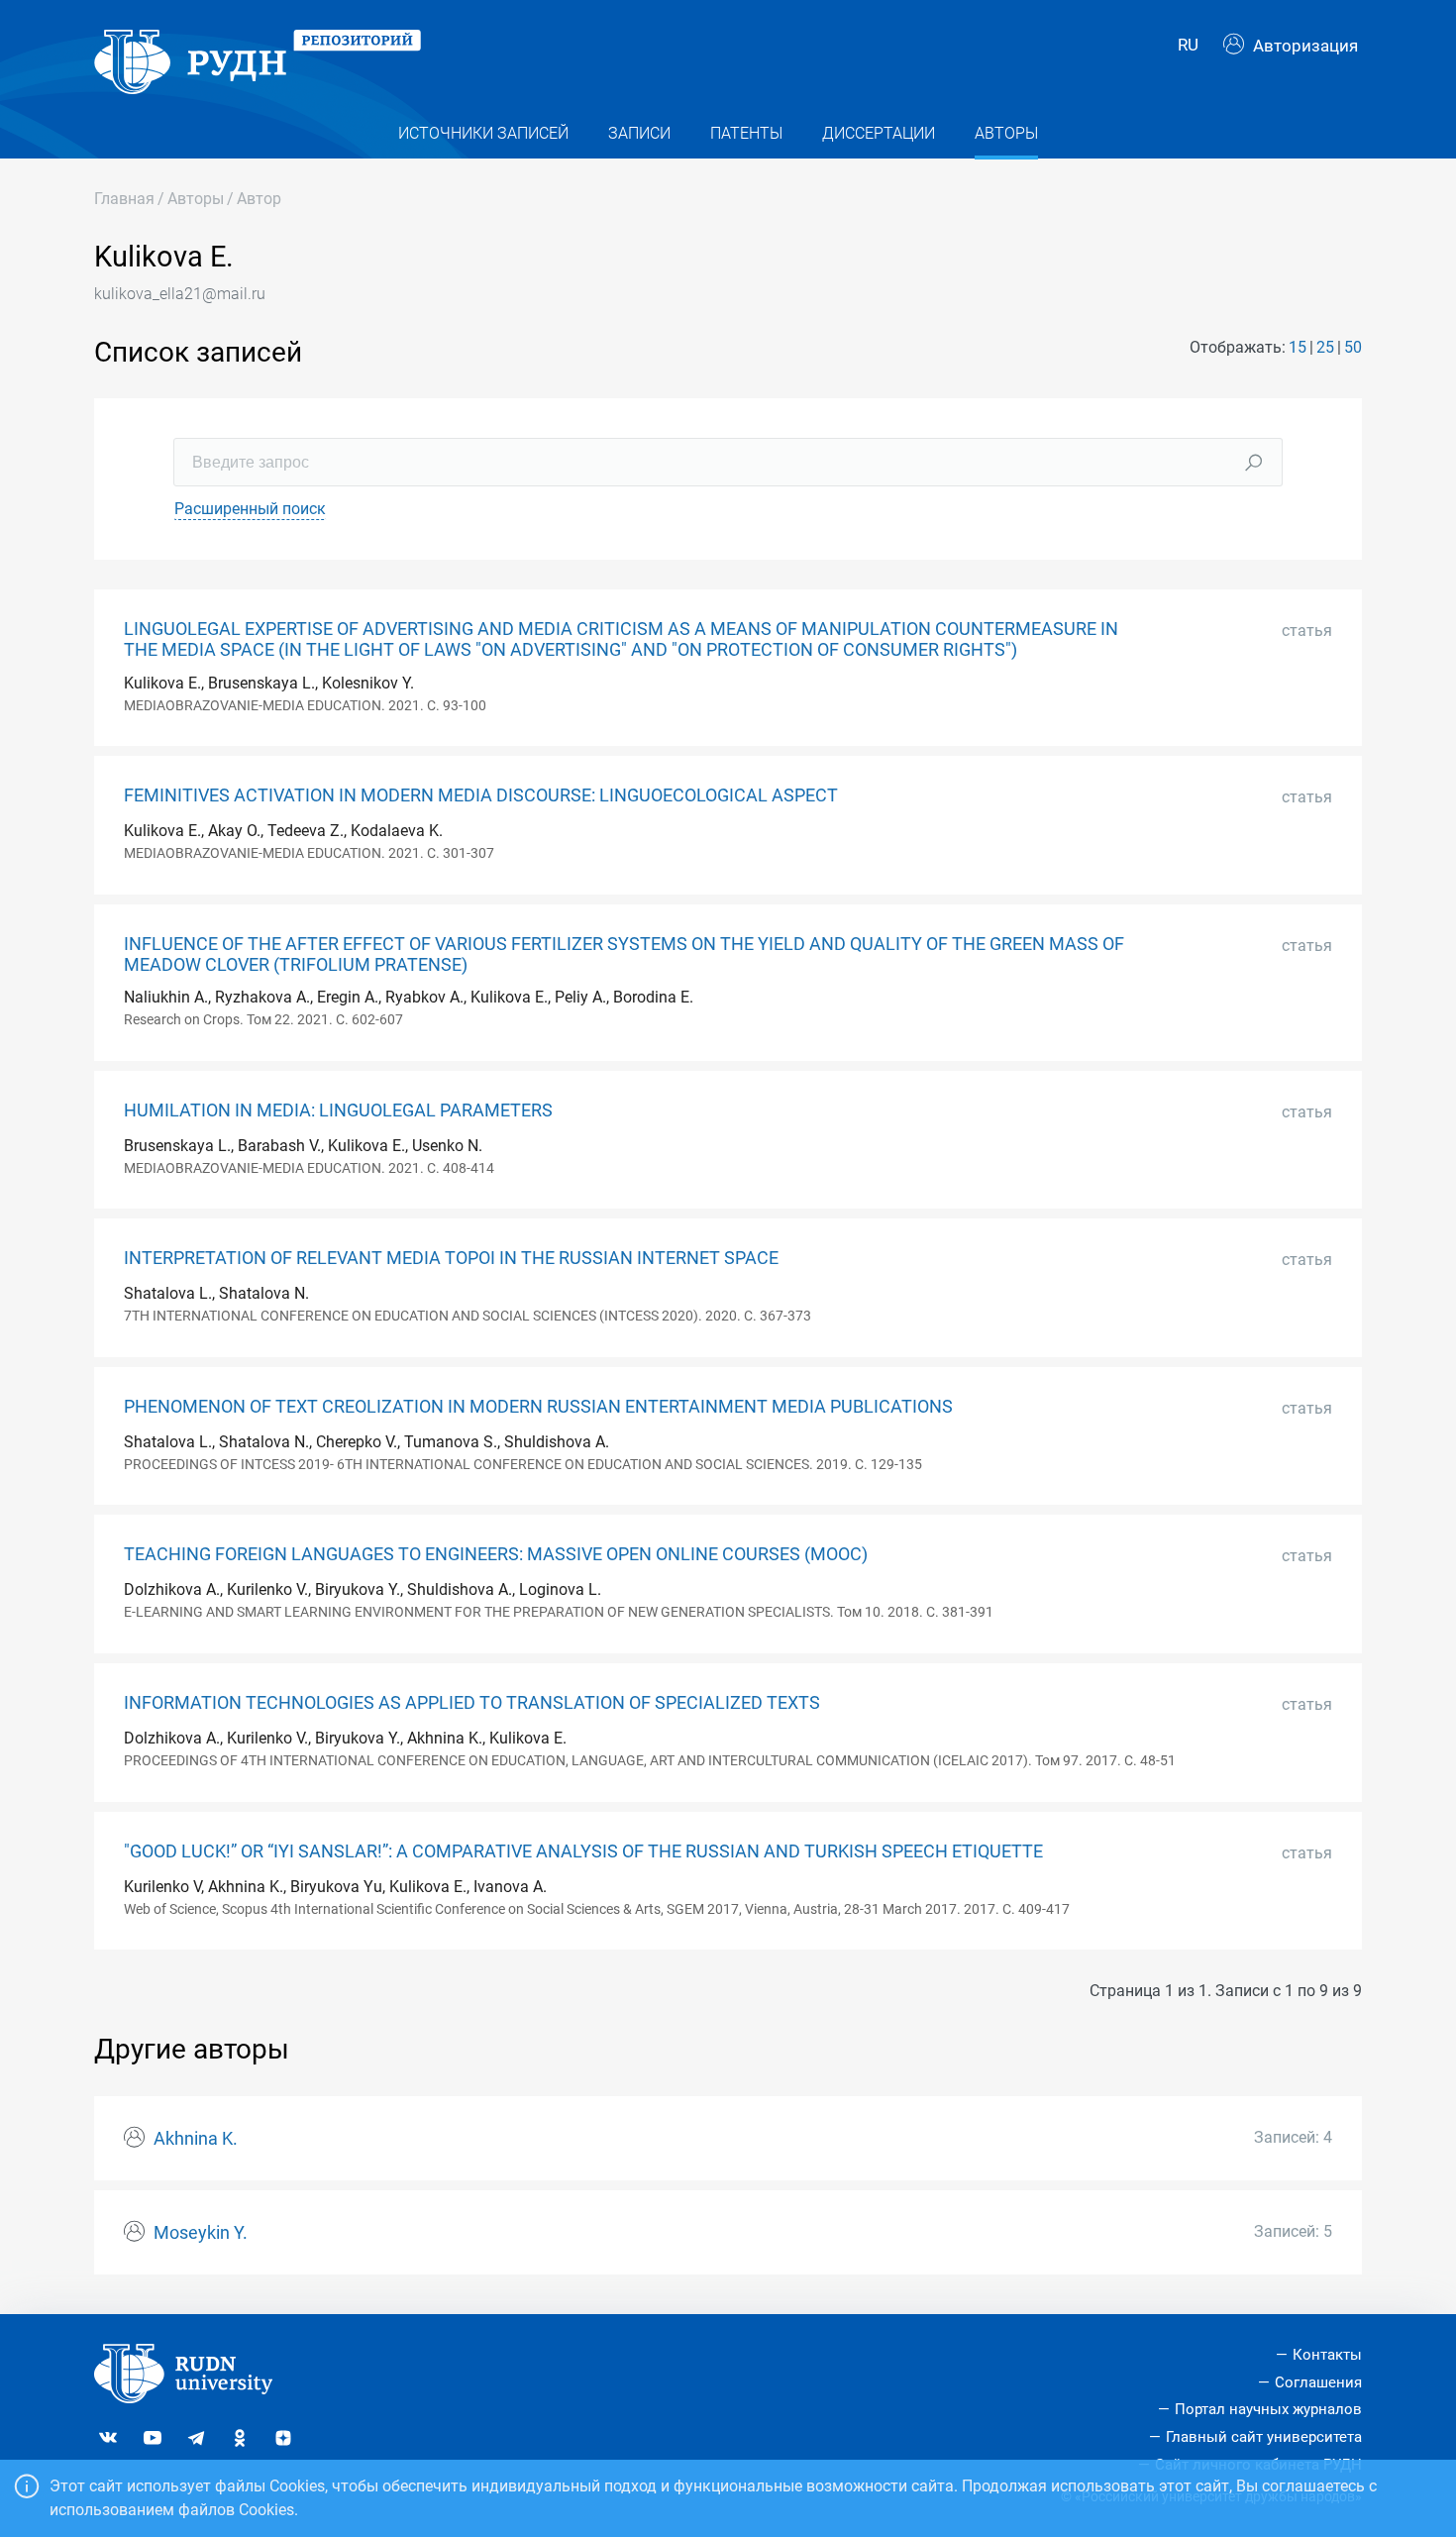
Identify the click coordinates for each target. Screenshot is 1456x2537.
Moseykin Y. (201, 2233)
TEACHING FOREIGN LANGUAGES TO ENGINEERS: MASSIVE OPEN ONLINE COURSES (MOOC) (496, 1554)
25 (1325, 347)
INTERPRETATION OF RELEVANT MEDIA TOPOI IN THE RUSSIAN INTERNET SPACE (451, 1258)
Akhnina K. (196, 2139)
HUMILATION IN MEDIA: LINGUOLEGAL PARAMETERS (338, 1110)
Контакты (1327, 2355)
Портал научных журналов (1268, 2409)
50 (1353, 347)
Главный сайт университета (1264, 2437)
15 (1298, 347)
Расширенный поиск (250, 509)
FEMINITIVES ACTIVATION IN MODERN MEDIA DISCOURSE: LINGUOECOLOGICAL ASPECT (481, 795)
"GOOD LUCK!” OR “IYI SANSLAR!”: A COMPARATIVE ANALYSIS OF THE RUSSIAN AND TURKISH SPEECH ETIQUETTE (583, 1851)
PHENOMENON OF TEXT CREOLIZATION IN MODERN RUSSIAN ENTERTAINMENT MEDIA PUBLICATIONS (538, 1407)
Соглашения (1318, 2382)
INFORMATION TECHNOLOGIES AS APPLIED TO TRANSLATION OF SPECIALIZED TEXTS (472, 1703)
